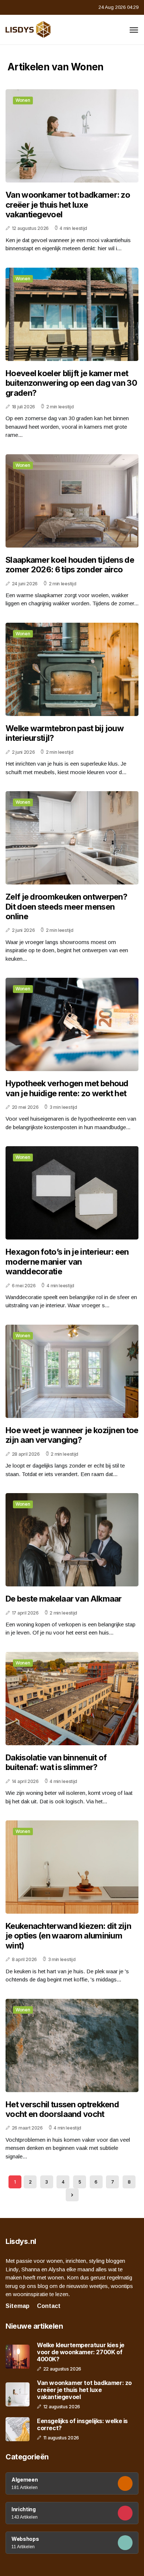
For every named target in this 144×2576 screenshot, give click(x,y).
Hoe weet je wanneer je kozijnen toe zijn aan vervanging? (72, 1435)
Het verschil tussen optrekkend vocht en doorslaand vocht (62, 2109)
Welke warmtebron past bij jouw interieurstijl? (65, 733)
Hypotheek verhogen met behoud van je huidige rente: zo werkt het (67, 1088)
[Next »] (72, 2195)
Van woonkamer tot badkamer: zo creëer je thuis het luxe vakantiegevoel (68, 205)
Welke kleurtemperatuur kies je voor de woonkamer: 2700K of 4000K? (81, 2352)
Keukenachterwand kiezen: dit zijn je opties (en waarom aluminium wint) (68, 1936)
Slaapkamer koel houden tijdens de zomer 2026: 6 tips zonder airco (70, 565)
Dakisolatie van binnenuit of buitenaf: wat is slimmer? (56, 1762)
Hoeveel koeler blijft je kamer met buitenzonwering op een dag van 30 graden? (71, 383)
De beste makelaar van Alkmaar (64, 1599)
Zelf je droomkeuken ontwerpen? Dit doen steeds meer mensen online (66, 906)
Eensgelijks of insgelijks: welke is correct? (82, 2425)
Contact (49, 2306)
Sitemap (18, 2306)
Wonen (23, 100)
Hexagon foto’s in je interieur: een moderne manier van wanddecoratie (67, 1262)
